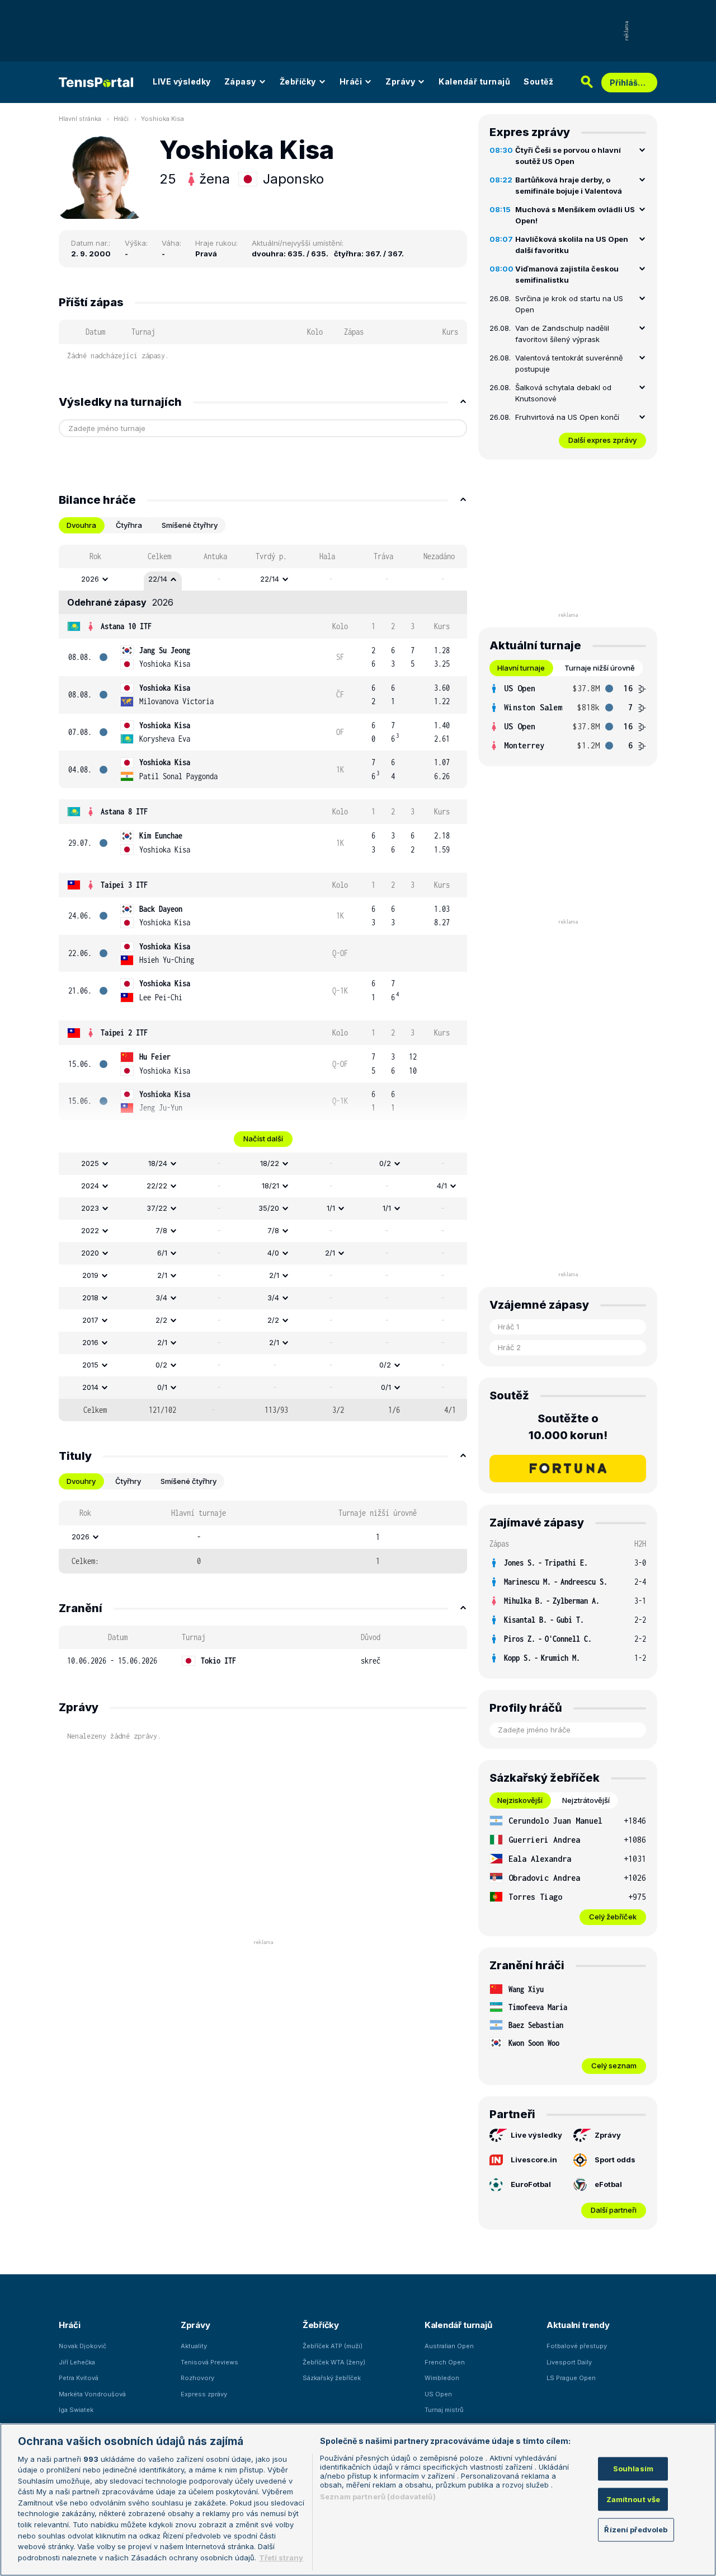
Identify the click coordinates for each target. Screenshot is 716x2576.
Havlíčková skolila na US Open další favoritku (572, 245)
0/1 (162, 1387)
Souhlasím (633, 2469)
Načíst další (263, 1139)
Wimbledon (442, 2378)
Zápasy (240, 81)
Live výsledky (536, 2135)
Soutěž (538, 81)
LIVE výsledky (182, 81)
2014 (90, 1387)
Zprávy (400, 81)
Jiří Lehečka (77, 2362)
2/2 (161, 1320)
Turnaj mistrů (444, 2410)
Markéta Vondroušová (92, 2394)
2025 (90, 1163)
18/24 (158, 1163)
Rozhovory (197, 2378)
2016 (90, 1342)
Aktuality (194, 2346)
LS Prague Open (571, 2378)
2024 (90, 1186)
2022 (90, 1230)
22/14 (158, 579)
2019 (90, 1275)
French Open (445, 2362)
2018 (90, 1298)
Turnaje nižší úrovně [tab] (600, 668)
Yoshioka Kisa (162, 119)
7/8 (161, 1230)
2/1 (330, 1253)
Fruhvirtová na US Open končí (567, 417)
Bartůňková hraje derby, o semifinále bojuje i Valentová (569, 185)
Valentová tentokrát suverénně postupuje (569, 363)
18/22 (270, 1163)
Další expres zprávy (602, 440)
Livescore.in (534, 2160)
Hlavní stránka (80, 119)
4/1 (442, 1186)
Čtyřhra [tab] (129, 525)
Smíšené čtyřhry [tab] (190, 525)
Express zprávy (204, 2394)
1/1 (331, 1208)
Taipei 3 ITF (124, 885)
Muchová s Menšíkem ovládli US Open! (575, 215)
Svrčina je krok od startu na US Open (569, 304)
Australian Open (449, 2346)
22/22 (157, 1186)
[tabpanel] (263, 983)
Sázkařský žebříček (332, 2378)
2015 (90, 1365)
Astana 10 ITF (126, 626)
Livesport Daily (569, 2362)
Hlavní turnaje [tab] (521, 668)
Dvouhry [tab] (81, 1481)
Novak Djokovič (83, 2346)
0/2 (385, 1163)
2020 (90, 1253)
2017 (90, 1320)
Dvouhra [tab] (81, 525)
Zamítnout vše (633, 2499)
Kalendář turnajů (474, 81)
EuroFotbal (531, 2184)
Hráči (351, 81)
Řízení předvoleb (636, 2530)
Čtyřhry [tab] (128, 1481)
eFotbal (608, 2184)
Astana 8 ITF (124, 811)
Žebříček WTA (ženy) (334, 2362)
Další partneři (614, 2210)
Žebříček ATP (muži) (333, 2346)
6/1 (162, 1253)
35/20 (269, 1208)
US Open (438, 2394)
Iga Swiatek (76, 2410)
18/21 (270, 1186)
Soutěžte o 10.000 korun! (568, 1427)
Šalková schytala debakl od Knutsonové (563, 393)
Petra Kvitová (79, 2378)
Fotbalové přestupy (577, 2346)
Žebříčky (298, 81)
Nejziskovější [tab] (520, 1800)
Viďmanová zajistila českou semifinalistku (567, 274)
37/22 (157, 1208)
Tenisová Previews (209, 2362)
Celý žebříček (613, 1917)
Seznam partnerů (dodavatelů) (378, 2497)
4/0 (273, 1253)
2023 (90, 1208)
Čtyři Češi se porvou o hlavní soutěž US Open (568, 156)
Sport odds (615, 2160)
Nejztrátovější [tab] (586, 1800)
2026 (90, 579)
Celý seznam (614, 2066)
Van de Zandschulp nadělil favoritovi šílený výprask (562, 334)
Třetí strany (281, 2557)
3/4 (161, 1298)
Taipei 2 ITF (124, 1032)
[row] (263, 579)
